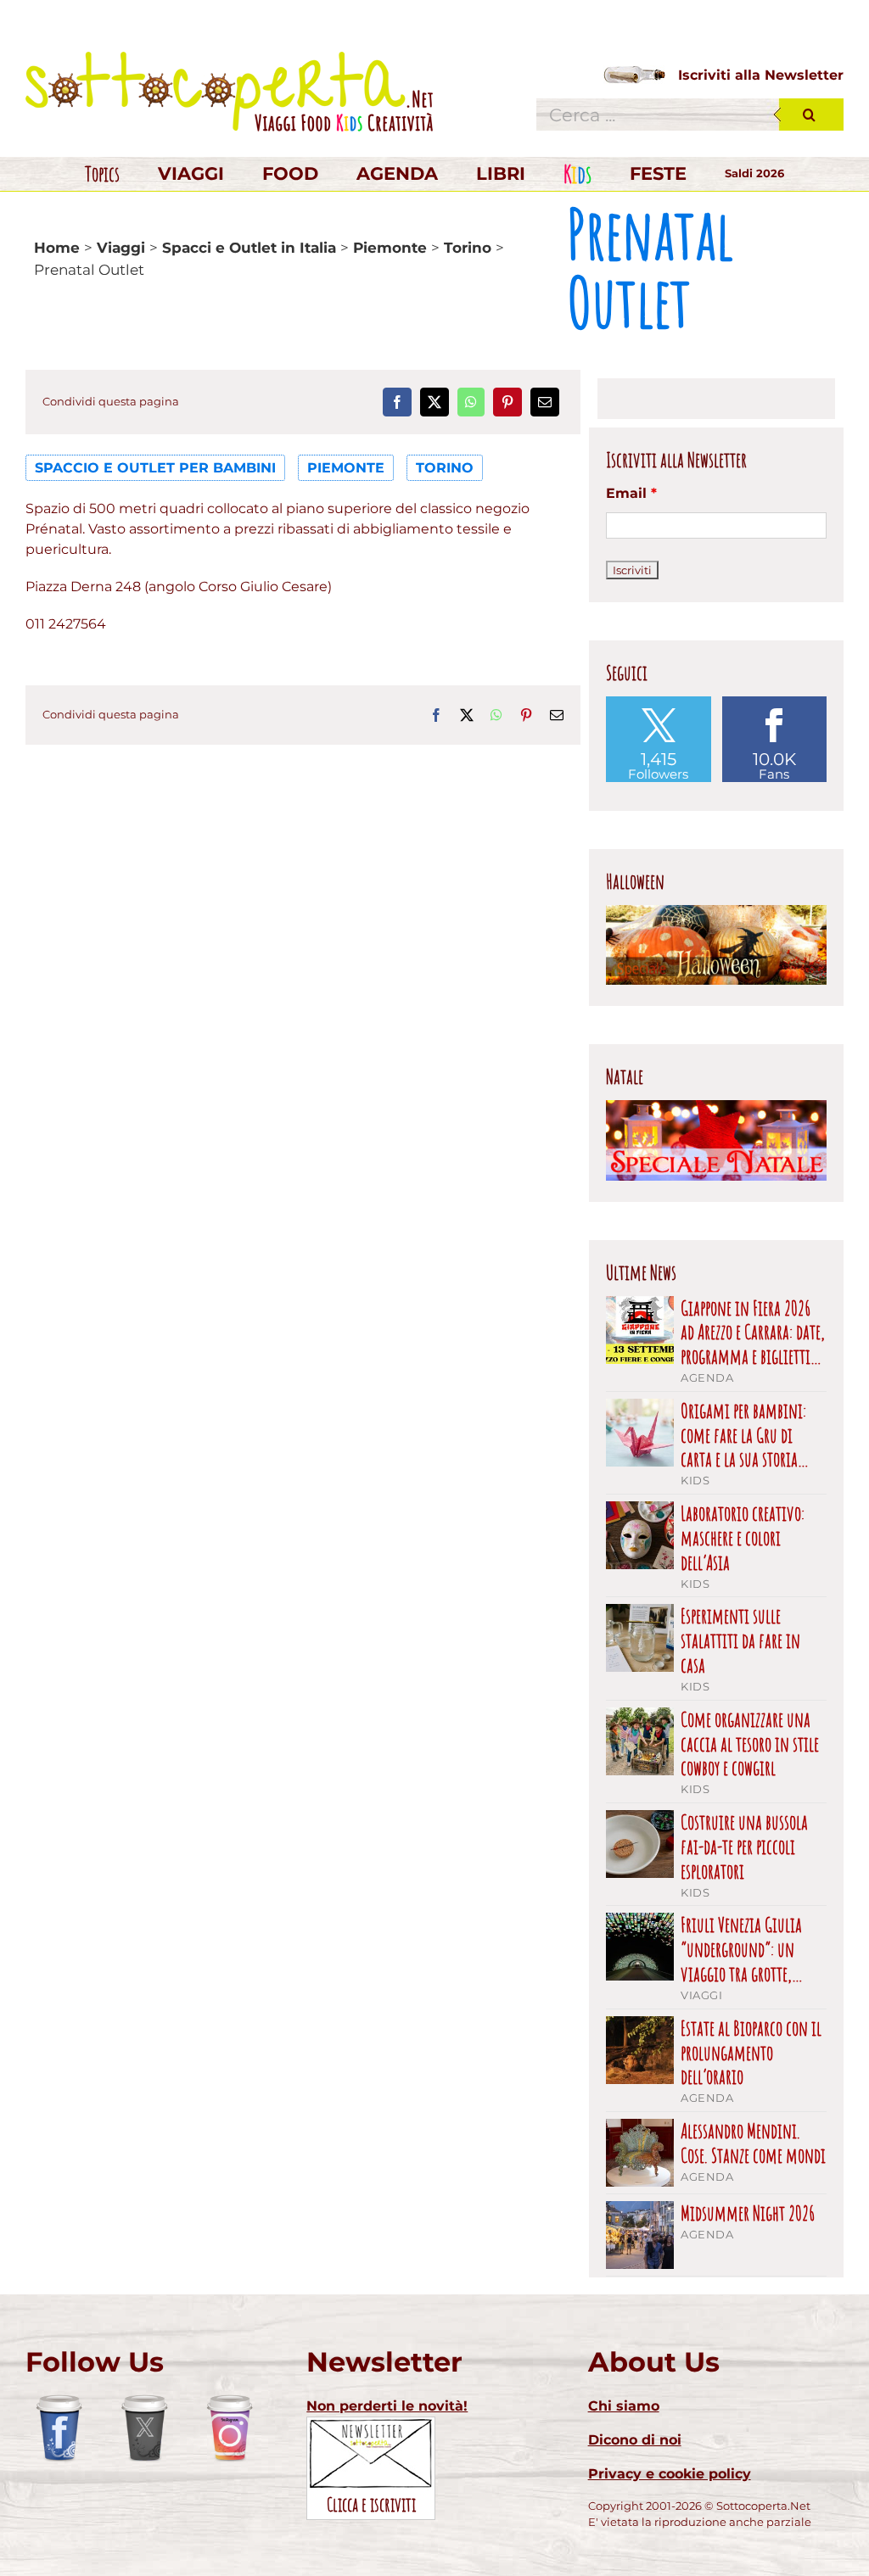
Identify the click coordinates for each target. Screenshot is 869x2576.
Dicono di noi (635, 2440)
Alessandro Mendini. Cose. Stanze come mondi (753, 2143)
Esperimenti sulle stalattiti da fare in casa (740, 1640)
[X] (434, 402)
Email (631, 493)
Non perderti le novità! (387, 2406)
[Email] (545, 402)
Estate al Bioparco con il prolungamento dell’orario (751, 2053)
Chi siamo (624, 2406)
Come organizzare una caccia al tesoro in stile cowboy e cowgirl (750, 1744)
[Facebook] (397, 402)
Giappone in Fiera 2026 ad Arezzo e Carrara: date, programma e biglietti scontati (753, 1333)
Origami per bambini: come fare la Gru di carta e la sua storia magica (743, 1435)
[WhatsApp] (471, 402)
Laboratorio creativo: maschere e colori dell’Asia (743, 1538)
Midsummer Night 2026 (748, 2213)
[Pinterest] (507, 402)
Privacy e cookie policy (670, 2474)
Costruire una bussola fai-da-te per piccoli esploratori (744, 1847)
